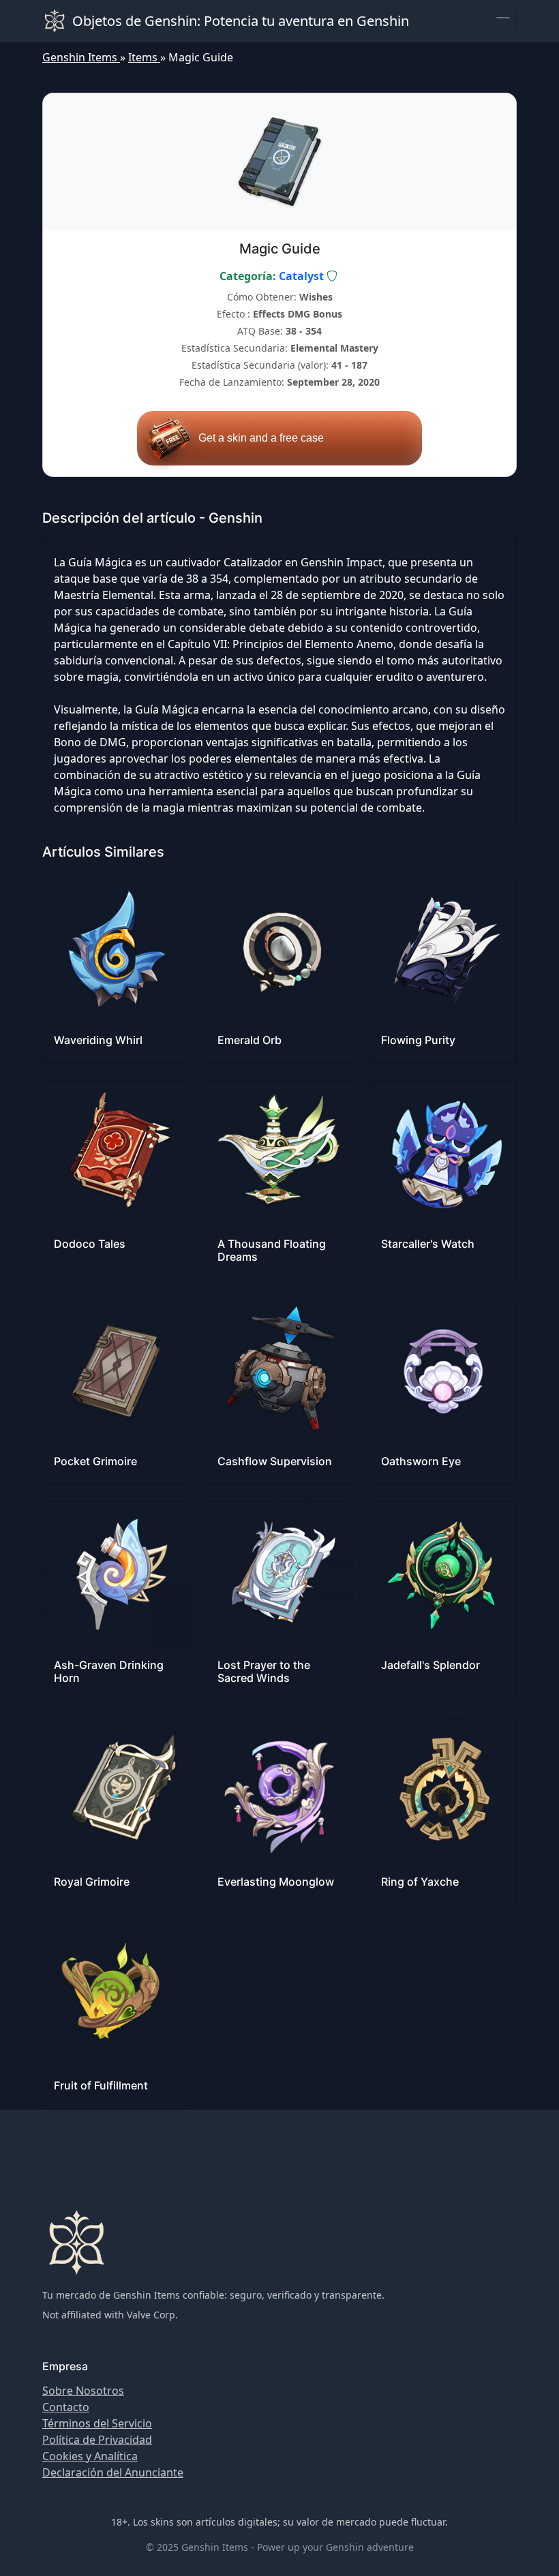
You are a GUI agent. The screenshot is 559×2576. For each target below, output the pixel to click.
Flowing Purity (418, 1040)
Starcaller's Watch (428, 1244)
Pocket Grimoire (95, 1461)
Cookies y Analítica (90, 2456)
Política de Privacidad (97, 2440)
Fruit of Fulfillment (101, 2085)
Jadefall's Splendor (430, 1665)
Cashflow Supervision (275, 1461)
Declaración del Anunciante (113, 2472)
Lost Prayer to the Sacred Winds (264, 1671)
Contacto (66, 2407)
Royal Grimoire (92, 1882)
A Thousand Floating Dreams (272, 1250)
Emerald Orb (250, 1040)
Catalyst (301, 276)
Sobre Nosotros (83, 2391)
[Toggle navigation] (503, 21)
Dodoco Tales (90, 1244)
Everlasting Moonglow (276, 1882)
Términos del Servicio (97, 2423)
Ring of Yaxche (420, 1882)
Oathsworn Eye (421, 1461)
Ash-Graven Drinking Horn (109, 1671)
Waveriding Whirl (98, 1040)
